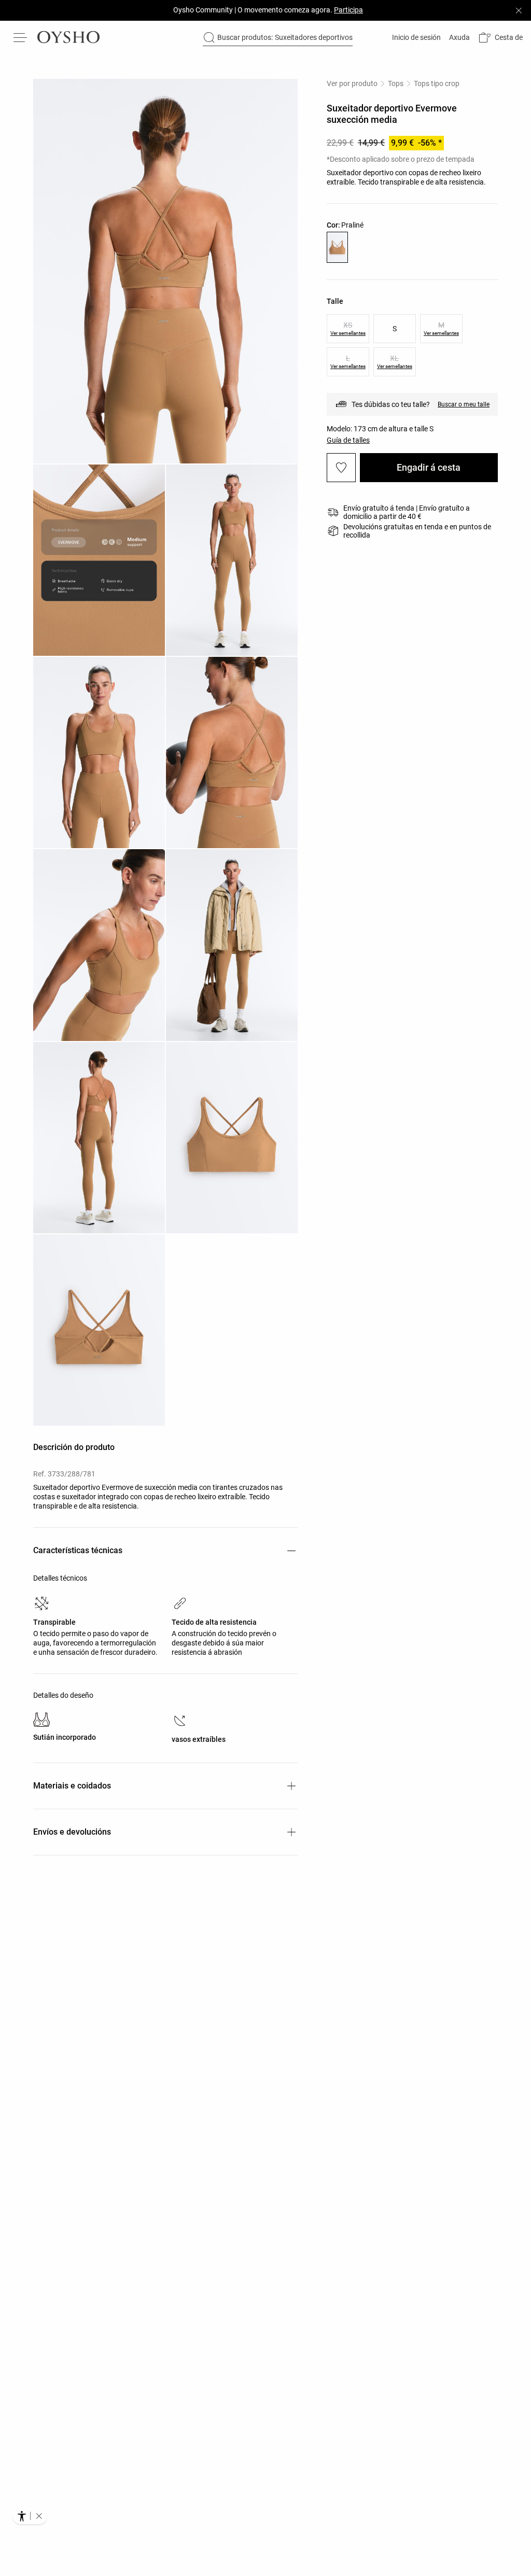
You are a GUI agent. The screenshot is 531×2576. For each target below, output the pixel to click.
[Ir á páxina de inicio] (68, 37)
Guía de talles (348, 440)
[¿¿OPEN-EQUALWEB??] (30, 2516)
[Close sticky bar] (519, 10)
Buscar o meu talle (464, 404)
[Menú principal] (21, 37)
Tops (396, 83)
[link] (415, 37)
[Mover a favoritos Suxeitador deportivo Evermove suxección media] (341, 468)
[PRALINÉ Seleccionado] (337, 247)
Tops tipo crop (437, 83)
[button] (500, 38)
